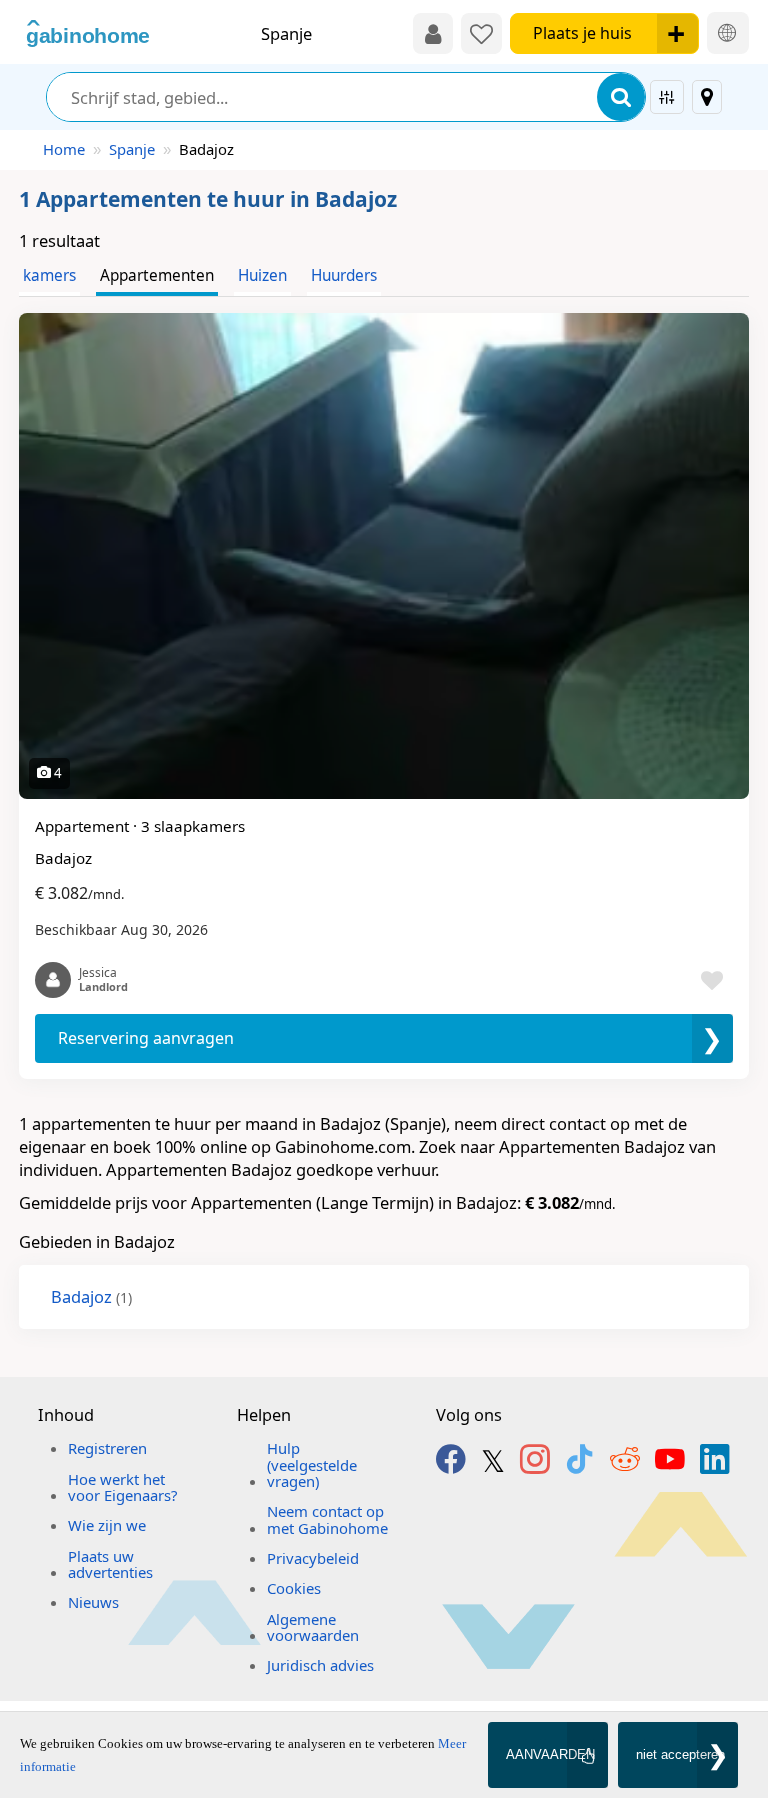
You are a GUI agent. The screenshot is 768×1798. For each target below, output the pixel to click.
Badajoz (91, 1296)
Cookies (294, 1588)
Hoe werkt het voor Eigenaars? (122, 1487)
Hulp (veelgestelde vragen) (312, 1464)
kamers (49, 275)
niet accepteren (680, 1754)
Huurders (344, 275)
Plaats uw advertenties (110, 1564)
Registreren (107, 1448)
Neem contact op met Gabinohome (327, 1519)
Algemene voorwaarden (313, 1627)
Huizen (262, 275)
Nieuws (93, 1602)
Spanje (132, 149)
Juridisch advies (320, 1665)
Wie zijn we (107, 1525)
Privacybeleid (313, 1558)
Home (64, 149)
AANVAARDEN (550, 1754)
